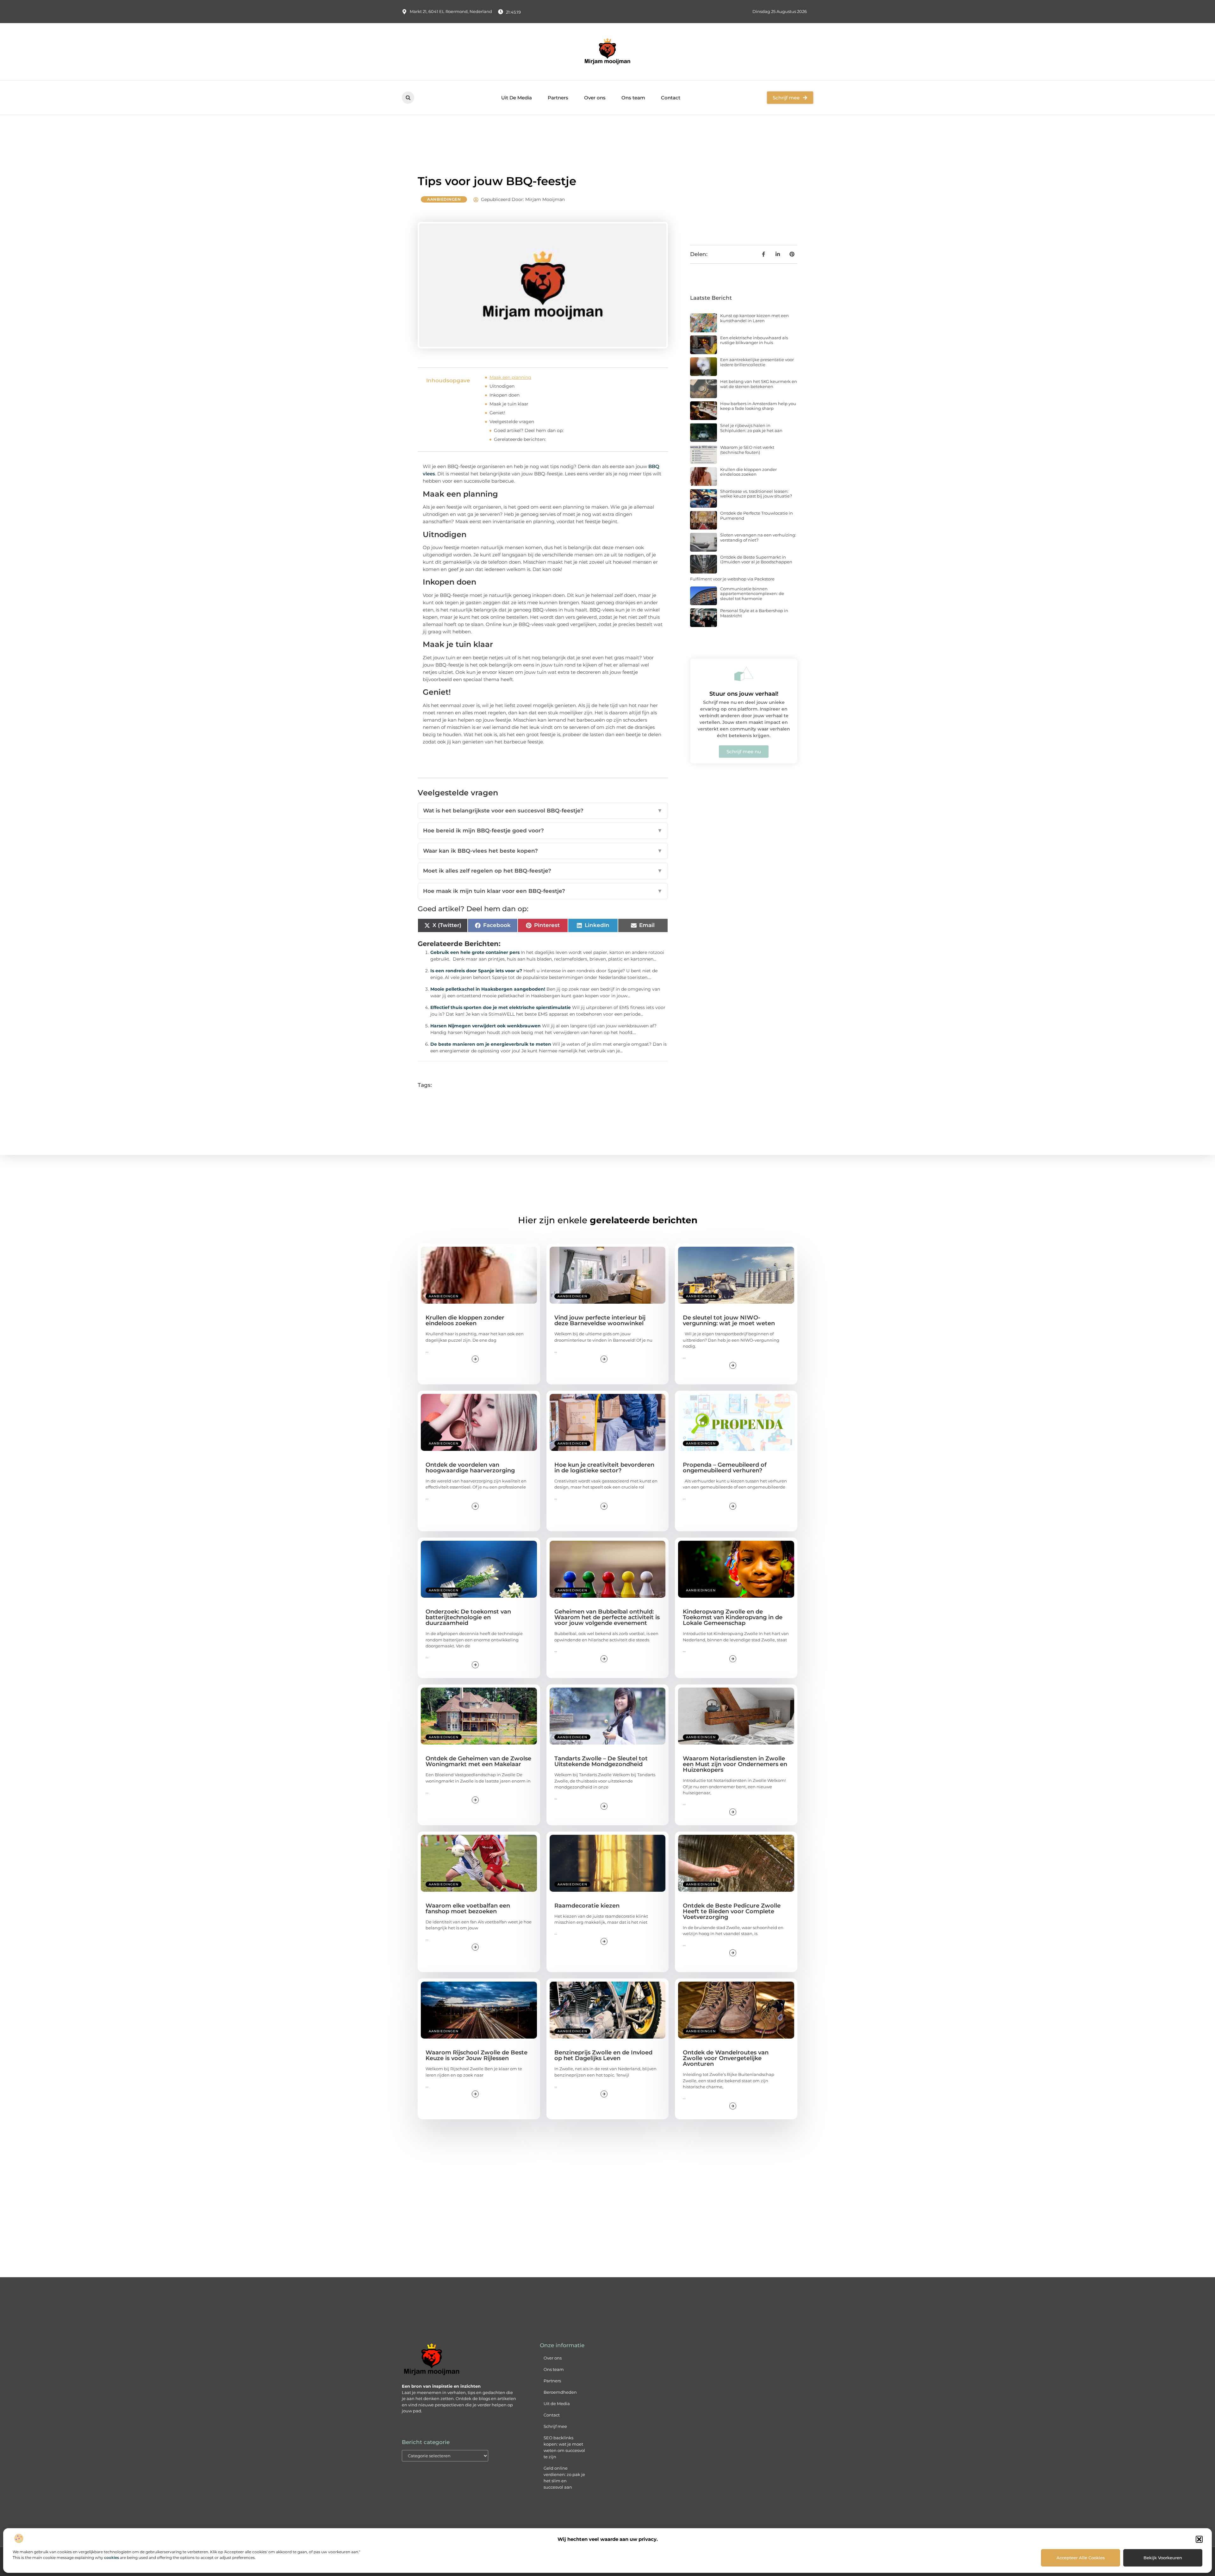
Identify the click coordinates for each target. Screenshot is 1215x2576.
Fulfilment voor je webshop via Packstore (732, 579)
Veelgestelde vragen (512, 422)
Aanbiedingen (444, 199)
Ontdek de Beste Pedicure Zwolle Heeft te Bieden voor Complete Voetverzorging (732, 1911)
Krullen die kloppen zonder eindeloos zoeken (748, 472)
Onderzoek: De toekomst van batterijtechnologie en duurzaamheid (468, 1617)
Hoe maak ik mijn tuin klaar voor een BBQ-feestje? (543, 891)
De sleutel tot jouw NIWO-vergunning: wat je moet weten (729, 1320)
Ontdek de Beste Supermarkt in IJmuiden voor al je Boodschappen (756, 560)
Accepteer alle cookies (1081, 2558)
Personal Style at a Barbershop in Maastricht (754, 613)
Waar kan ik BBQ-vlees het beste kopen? (543, 851)
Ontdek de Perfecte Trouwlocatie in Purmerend (757, 516)
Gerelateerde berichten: (520, 439)
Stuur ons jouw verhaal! (744, 694)
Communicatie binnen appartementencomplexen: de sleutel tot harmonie (752, 594)
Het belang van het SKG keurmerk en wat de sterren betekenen (759, 384)
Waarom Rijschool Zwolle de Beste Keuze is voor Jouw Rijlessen (477, 2055)
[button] (1199, 2539)
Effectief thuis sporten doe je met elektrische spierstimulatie (501, 1007)
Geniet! (497, 413)
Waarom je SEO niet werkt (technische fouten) (747, 450)
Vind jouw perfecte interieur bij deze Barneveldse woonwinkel (600, 1320)
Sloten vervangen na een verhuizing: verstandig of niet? (758, 537)
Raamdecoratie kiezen (587, 1906)
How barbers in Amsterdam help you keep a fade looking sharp (758, 406)
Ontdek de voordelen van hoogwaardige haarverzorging (470, 1468)
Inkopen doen (505, 395)
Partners (558, 98)
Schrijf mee (555, 2426)
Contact (671, 98)
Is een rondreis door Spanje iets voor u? (476, 971)
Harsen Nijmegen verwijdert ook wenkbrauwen (486, 1026)
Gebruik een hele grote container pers (475, 952)
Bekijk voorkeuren (1163, 2558)
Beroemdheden (560, 2392)
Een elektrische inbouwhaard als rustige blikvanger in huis (754, 340)
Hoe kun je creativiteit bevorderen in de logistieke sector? (604, 1468)
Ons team (633, 98)
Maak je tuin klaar (509, 404)
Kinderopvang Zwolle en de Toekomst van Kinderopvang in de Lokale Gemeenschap (733, 1617)
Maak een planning (510, 377)
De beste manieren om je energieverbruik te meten (491, 1044)
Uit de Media (557, 2404)
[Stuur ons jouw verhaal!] (744, 674)
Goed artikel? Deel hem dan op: (529, 430)
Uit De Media (517, 98)
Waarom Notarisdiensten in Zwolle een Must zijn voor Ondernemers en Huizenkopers (735, 1764)
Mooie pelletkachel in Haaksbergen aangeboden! (488, 989)
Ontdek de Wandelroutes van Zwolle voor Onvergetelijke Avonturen (726, 2058)
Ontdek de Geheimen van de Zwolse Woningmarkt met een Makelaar (478, 1761)
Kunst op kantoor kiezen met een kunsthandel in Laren (754, 318)
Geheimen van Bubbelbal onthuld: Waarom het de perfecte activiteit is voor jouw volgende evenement (607, 1617)
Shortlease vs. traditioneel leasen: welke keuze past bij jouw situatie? (756, 494)
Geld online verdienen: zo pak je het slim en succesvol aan (564, 2478)
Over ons (595, 98)
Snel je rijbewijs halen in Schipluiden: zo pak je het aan (751, 428)
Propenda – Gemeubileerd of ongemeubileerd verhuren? (725, 1468)
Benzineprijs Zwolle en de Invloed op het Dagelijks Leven (603, 2055)
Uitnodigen (502, 386)
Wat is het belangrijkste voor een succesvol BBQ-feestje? (543, 811)
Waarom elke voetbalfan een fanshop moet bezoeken (468, 1908)
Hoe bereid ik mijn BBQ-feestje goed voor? (543, 830)
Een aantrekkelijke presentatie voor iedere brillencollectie (757, 362)
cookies (112, 2557)
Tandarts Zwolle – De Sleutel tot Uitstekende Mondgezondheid (601, 1761)
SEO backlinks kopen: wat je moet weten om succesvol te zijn (564, 2447)
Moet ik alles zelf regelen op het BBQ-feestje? (543, 871)
